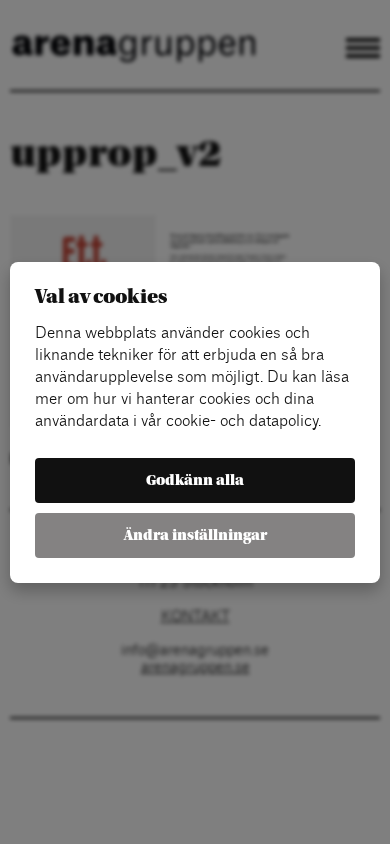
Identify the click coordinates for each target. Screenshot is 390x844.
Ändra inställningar (195, 535)
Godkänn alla (195, 480)
